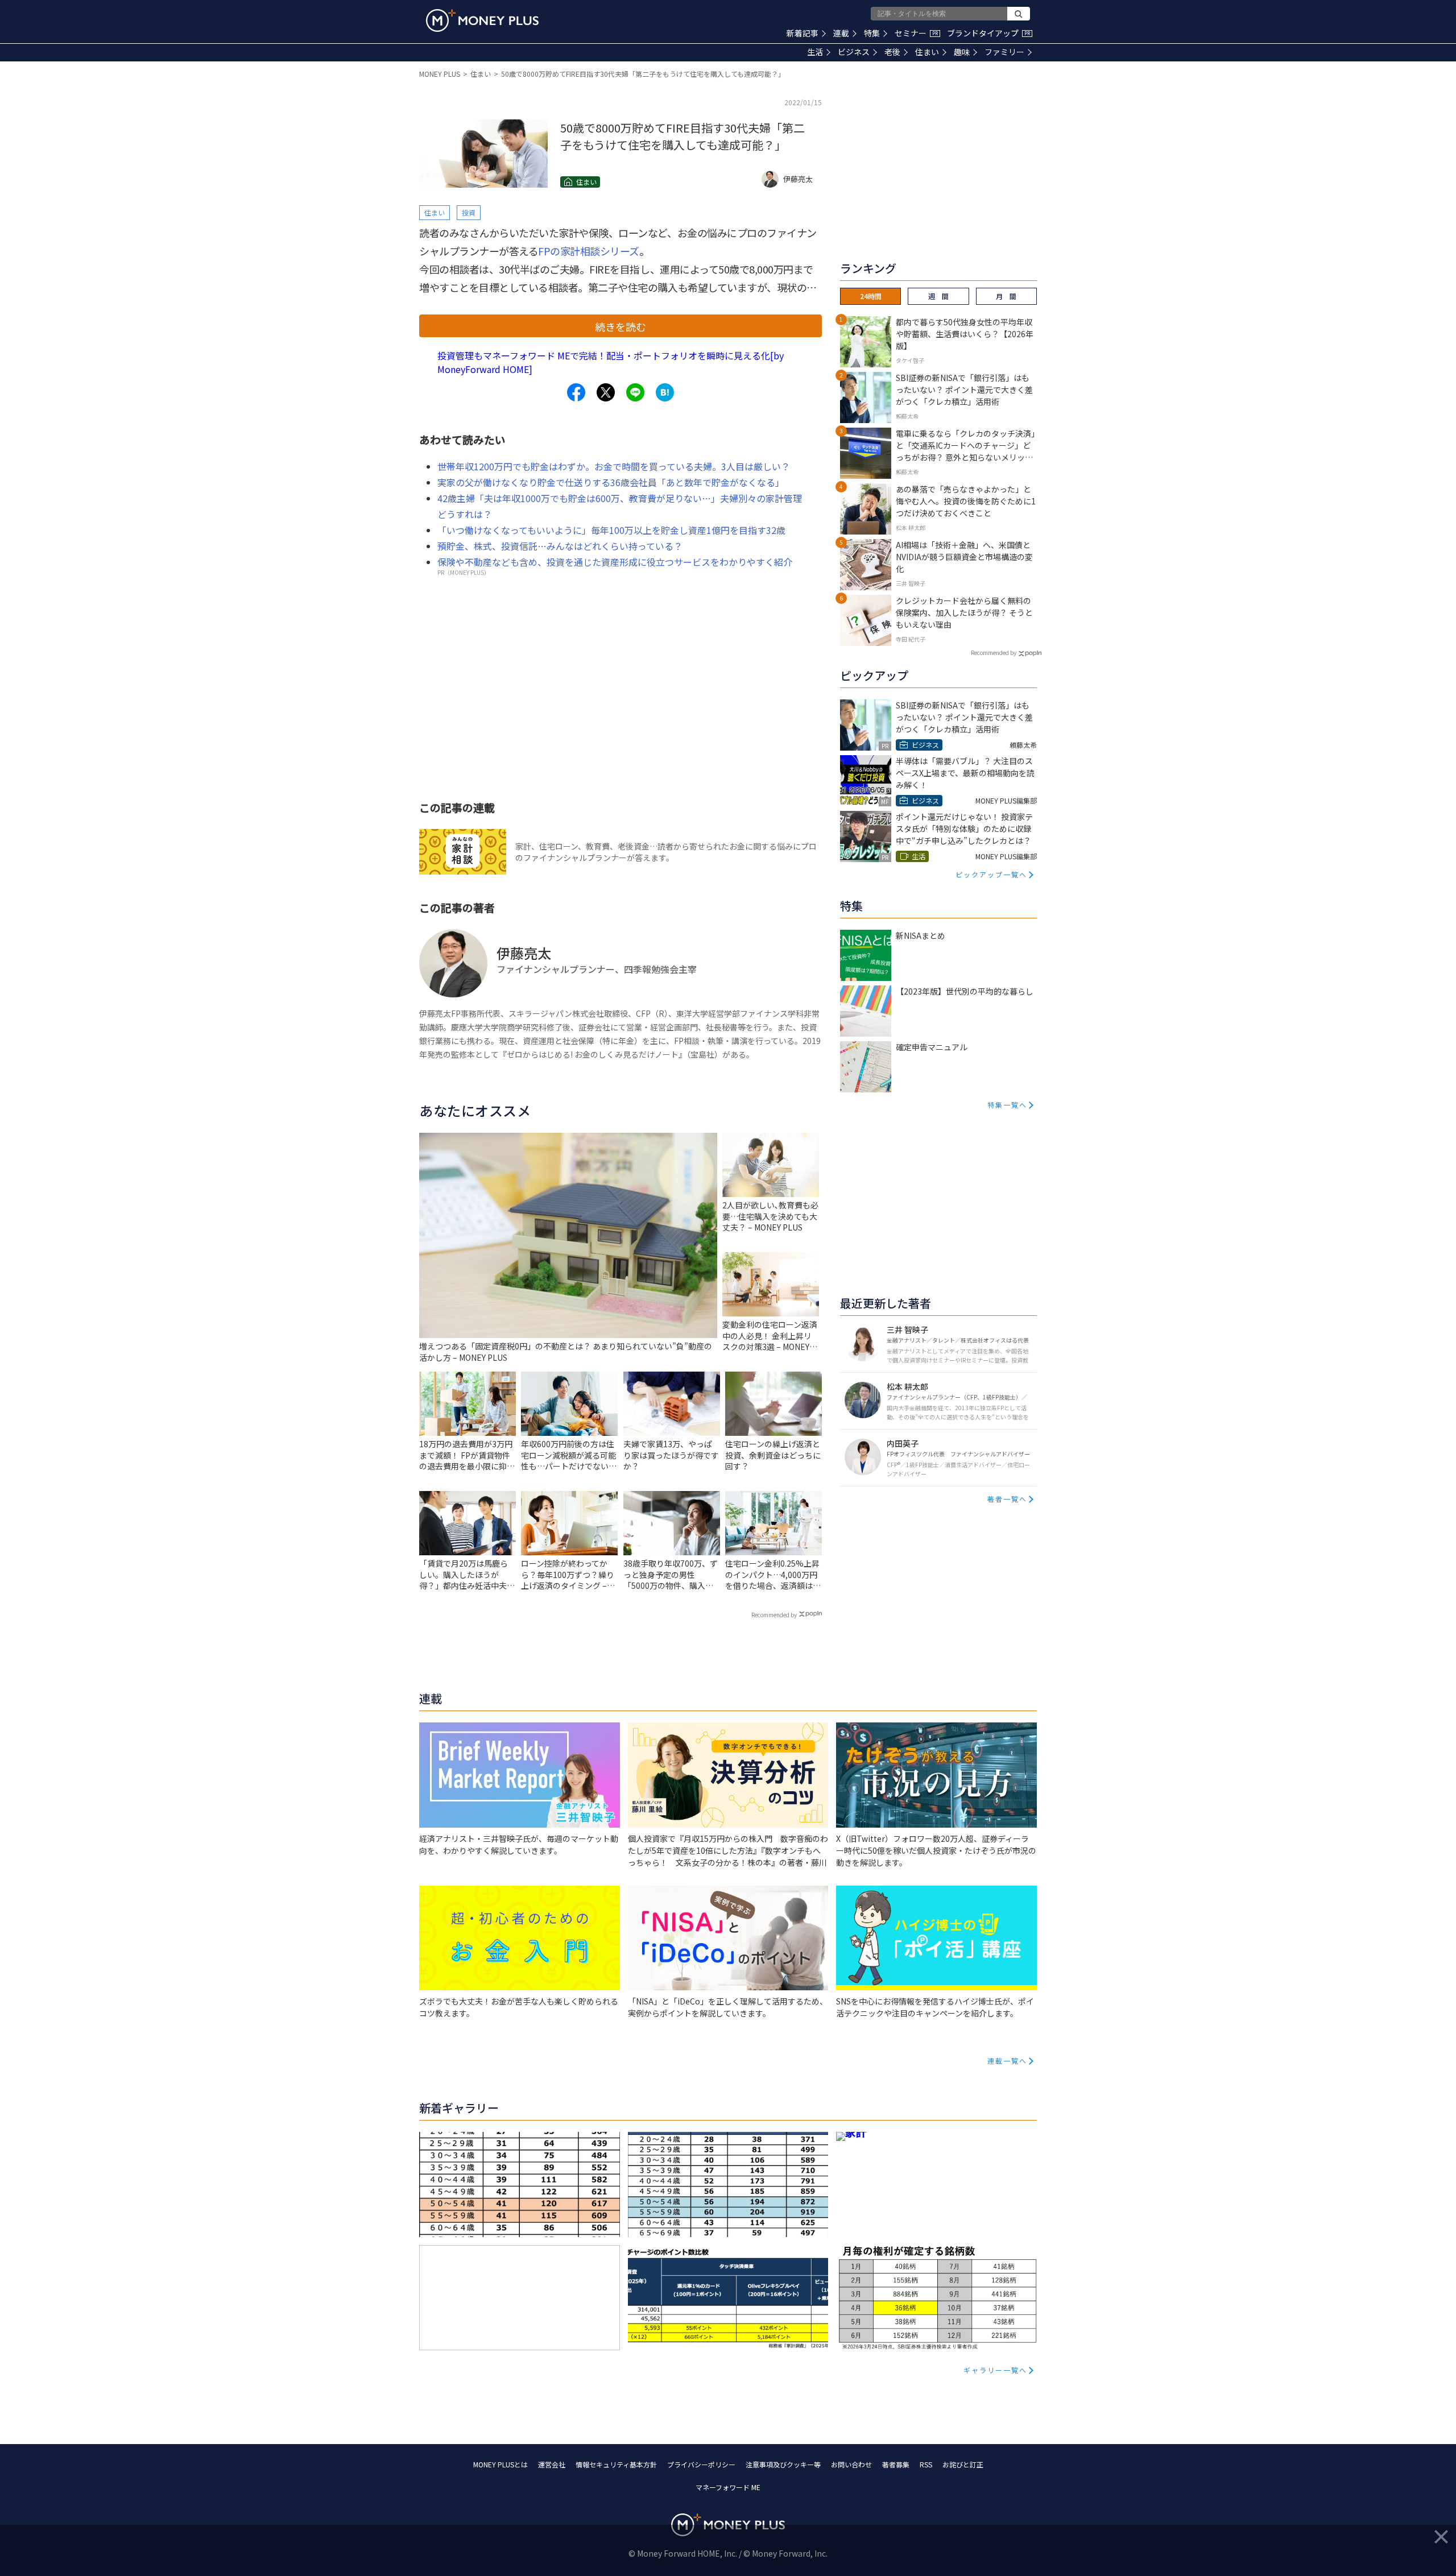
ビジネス (854, 52)
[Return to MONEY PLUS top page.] (482, 20)
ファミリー (1004, 52)
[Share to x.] (606, 392)
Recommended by (774, 1615)
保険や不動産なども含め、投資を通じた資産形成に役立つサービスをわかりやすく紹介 (615, 562)
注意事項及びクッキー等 (783, 2464)
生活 (815, 52)
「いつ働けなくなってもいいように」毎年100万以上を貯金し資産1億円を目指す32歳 (611, 530)
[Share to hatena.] (665, 392)
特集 (872, 33)
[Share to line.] (635, 392)
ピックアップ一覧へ (991, 874)
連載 (841, 33)
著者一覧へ (1007, 1499)
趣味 (962, 52)
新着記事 (803, 33)
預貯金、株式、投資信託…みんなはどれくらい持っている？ (560, 546)
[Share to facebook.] (576, 392)
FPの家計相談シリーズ (589, 251)
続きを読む (621, 326)
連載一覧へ (1007, 2061)
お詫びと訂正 (963, 2464)
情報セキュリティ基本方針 (616, 2464)
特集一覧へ (1007, 1105)
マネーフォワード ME (728, 2487)
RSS (926, 2464)
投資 (469, 212)
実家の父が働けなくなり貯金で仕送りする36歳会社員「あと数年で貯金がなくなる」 (611, 482)
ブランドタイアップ (988, 33)
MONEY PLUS (440, 74)
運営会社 (552, 2464)
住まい (927, 52)
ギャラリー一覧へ (995, 2370)
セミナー (916, 33)
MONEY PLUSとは (500, 2464)
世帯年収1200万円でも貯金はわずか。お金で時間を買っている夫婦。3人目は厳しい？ (614, 466)
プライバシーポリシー (701, 2464)
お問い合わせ (851, 2464)
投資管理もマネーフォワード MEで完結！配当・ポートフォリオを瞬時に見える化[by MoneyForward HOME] (611, 362)
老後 (892, 52)
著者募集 (896, 2464)
